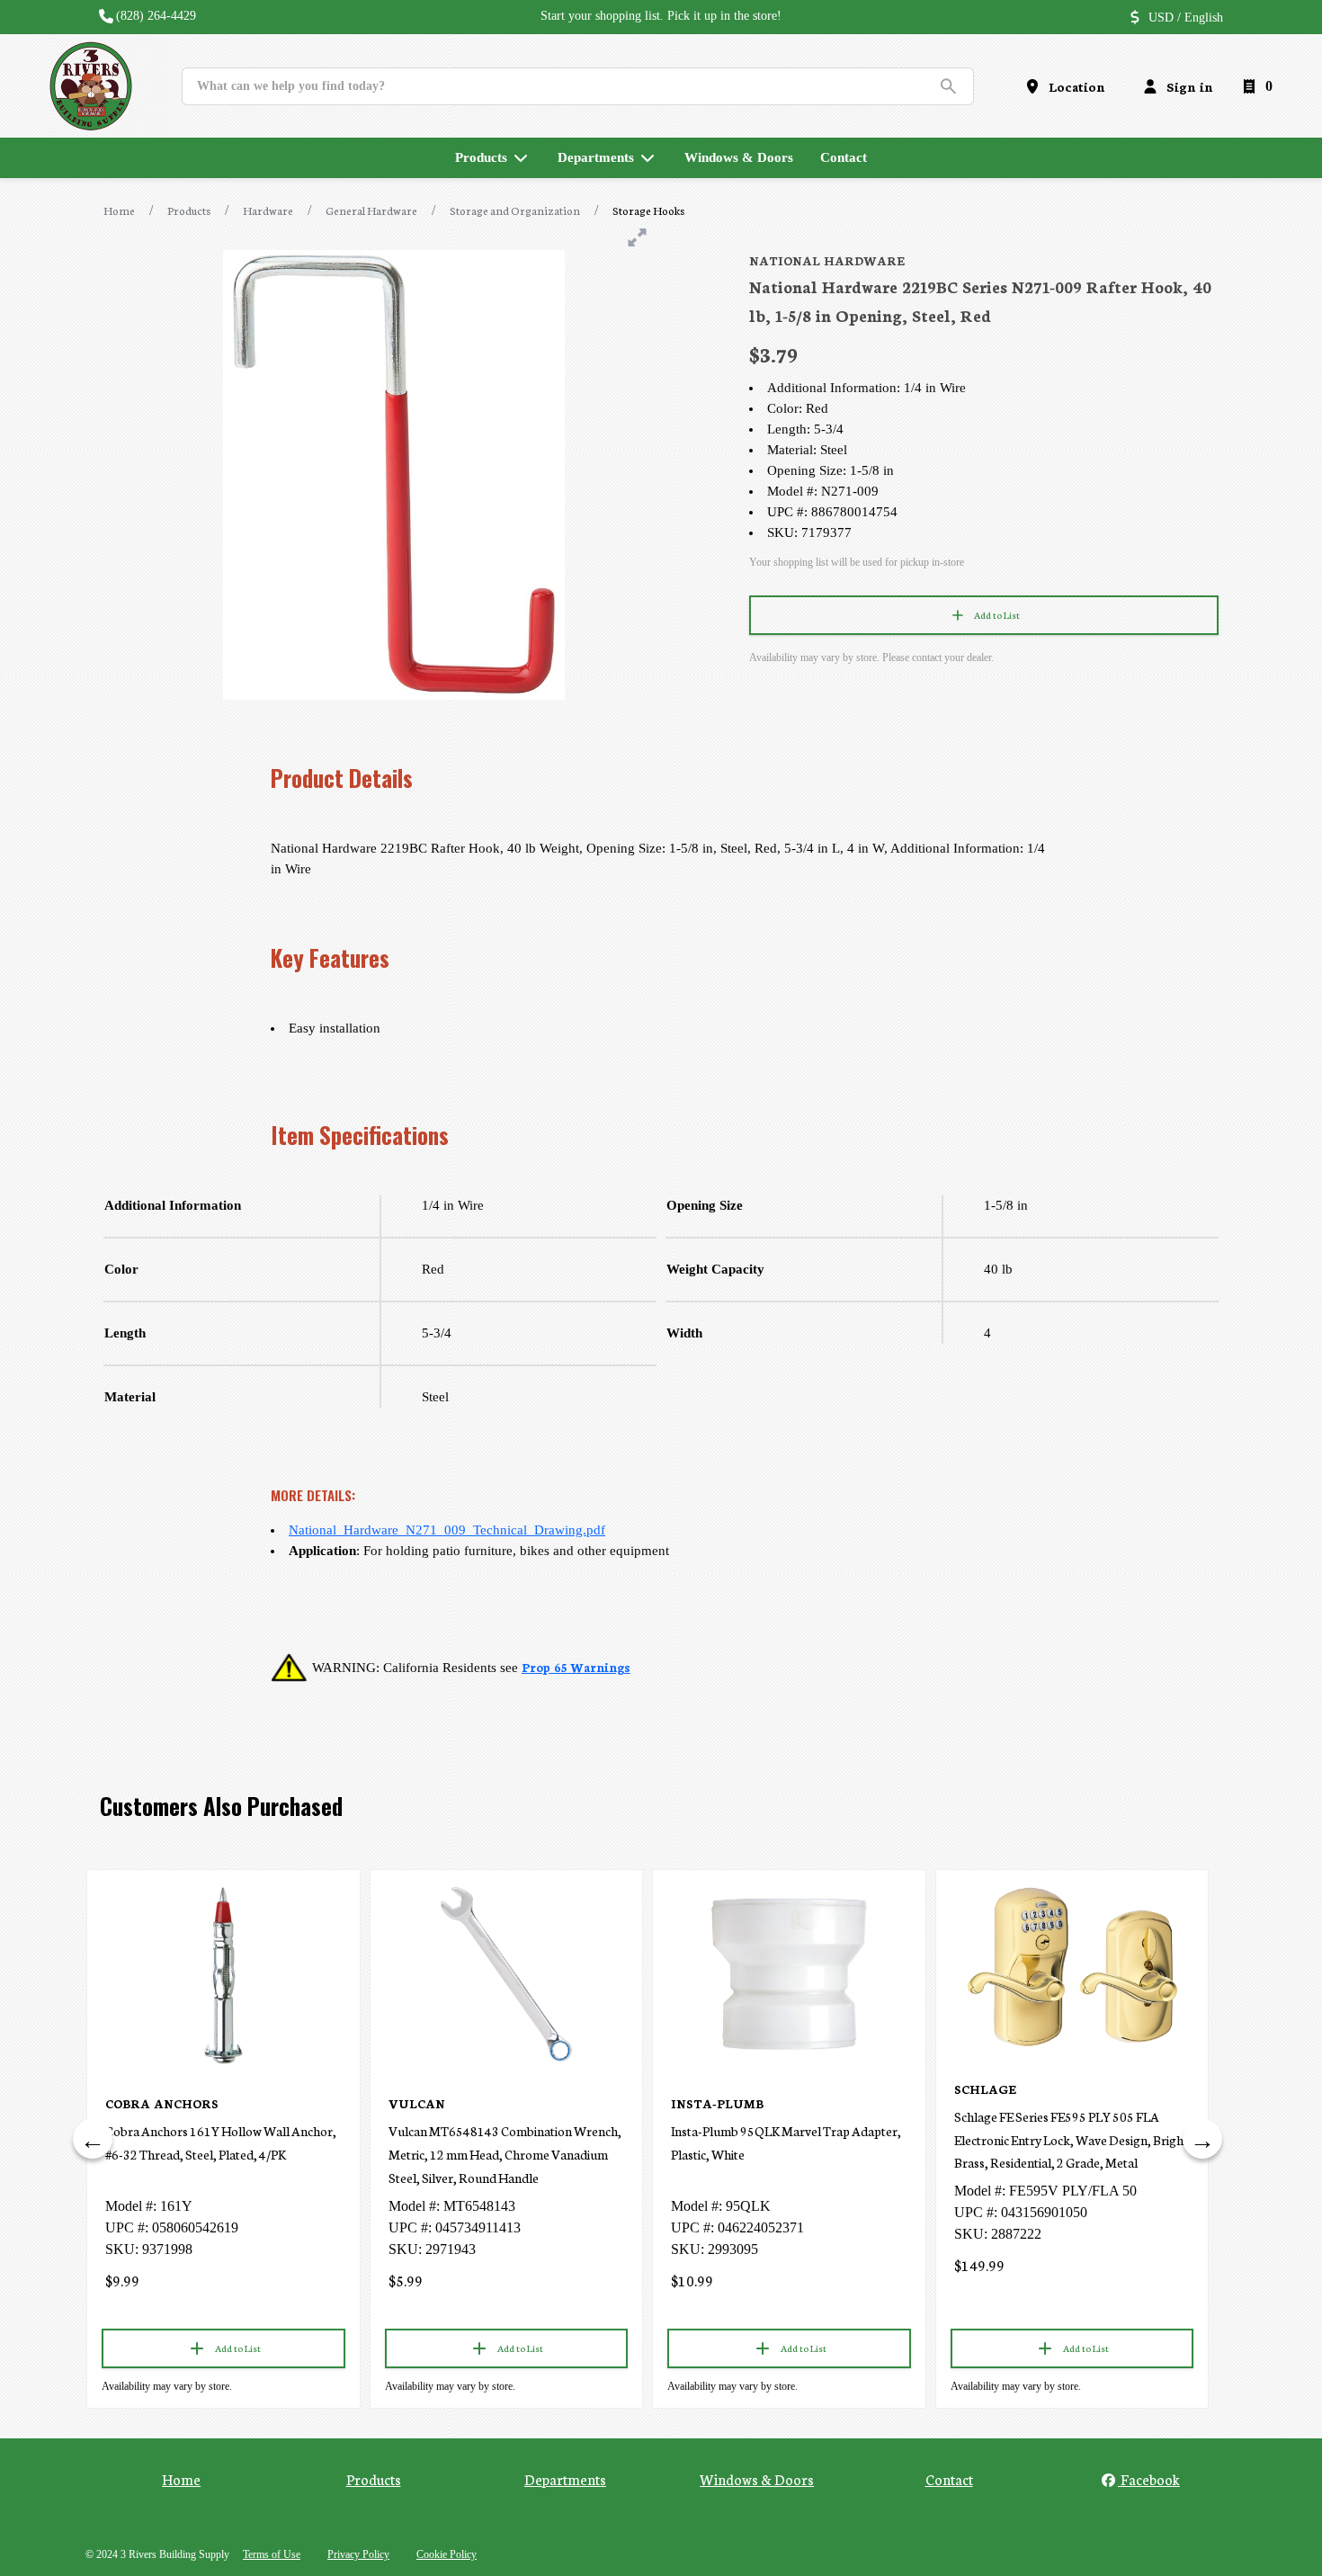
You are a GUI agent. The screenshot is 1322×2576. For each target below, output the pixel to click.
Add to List (997, 615)
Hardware (268, 210)
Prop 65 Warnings (576, 1667)
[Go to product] (223, 1974)
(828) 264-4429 (156, 16)
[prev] (93, 2139)
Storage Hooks (648, 210)
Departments (565, 2479)
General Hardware (371, 210)
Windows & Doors (757, 2479)
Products (189, 210)
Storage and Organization (515, 210)
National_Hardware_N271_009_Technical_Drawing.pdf (447, 1530)
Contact (949, 2479)
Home (119, 210)
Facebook (1149, 2479)
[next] (1202, 2139)
